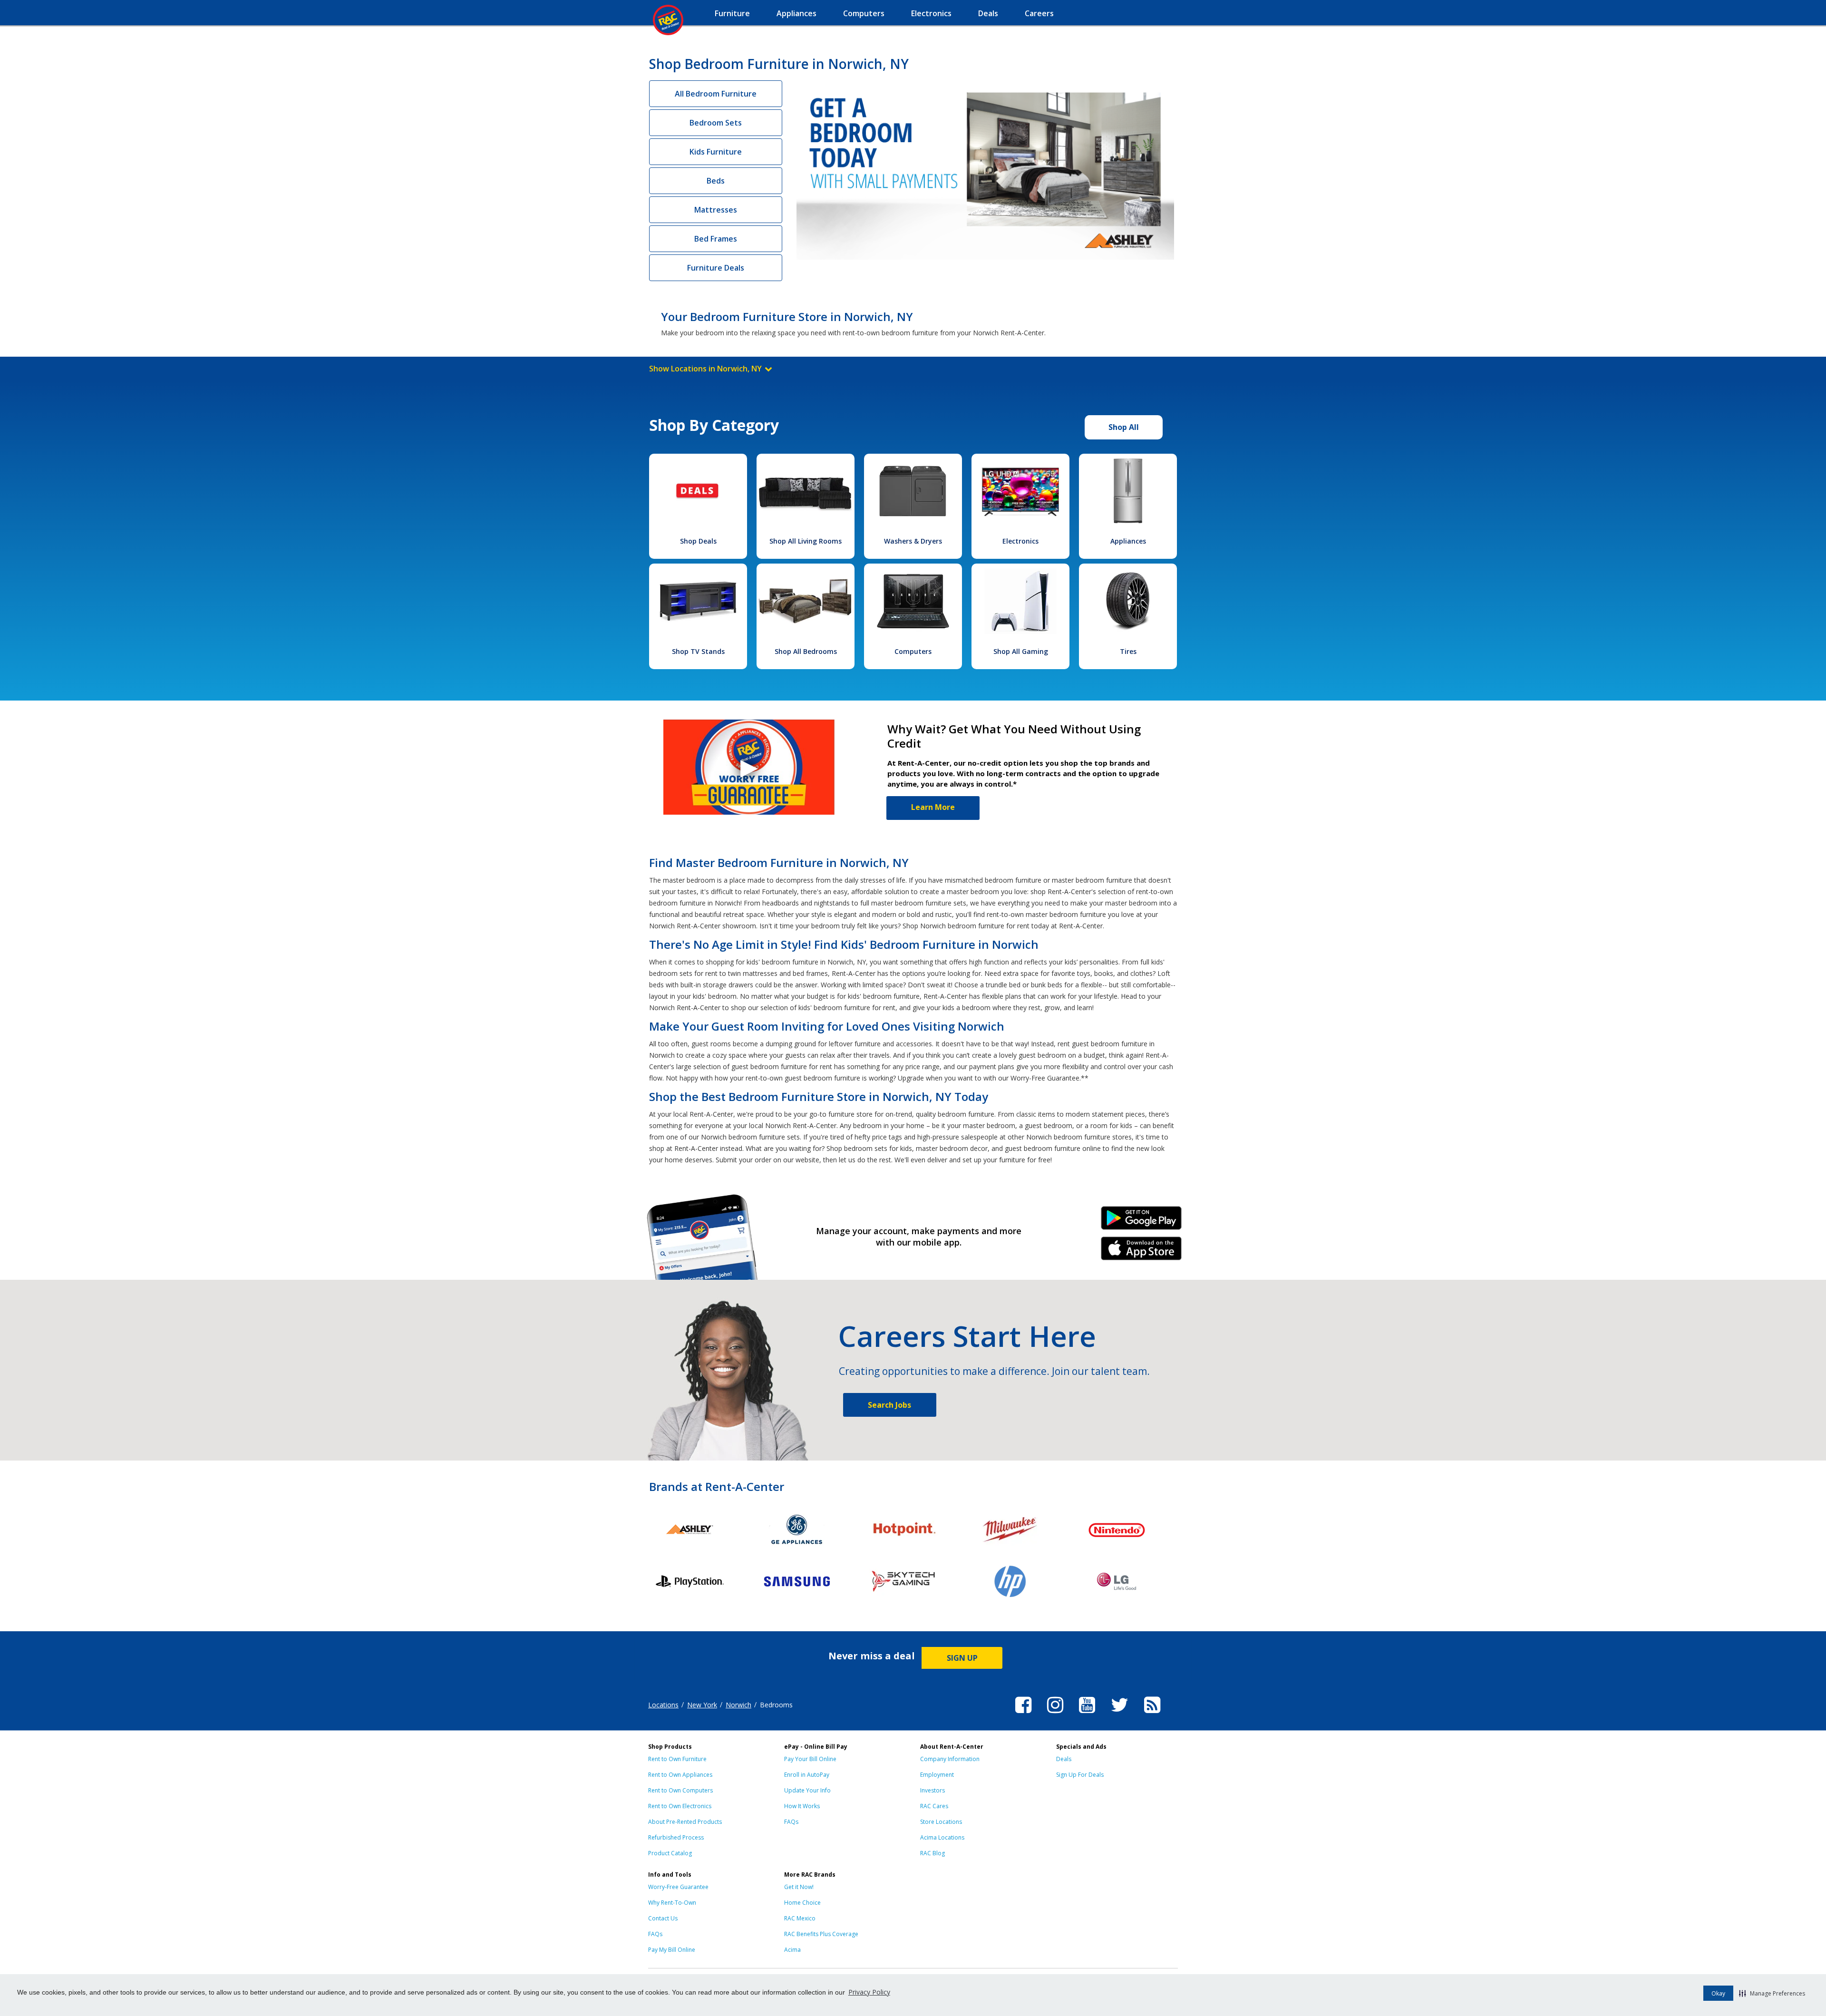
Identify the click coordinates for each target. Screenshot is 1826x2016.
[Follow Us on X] (1120, 1714)
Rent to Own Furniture (677, 1759)
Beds (716, 181)
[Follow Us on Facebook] (1023, 1714)
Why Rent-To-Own (672, 1903)
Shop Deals (698, 541)
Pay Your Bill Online (810, 1759)
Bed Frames (716, 239)
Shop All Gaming (1021, 651)
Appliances (1128, 541)
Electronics (1020, 541)
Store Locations (941, 1822)
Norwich (738, 1705)
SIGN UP (962, 1658)
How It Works (802, 1806)
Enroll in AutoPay (807, 1775)
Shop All (1124, 427)
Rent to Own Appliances (680, 1775)
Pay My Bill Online (672, 1950)
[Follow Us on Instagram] (1055, 1714)
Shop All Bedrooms (806, 651)
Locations (663, 1705)
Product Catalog (670, 1853)
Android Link (1141, 1221)
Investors (932, 1790)
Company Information (950, 1759)
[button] (1772, 1993)
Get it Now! (799, 1887)
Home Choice (802, 1903)
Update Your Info (807, 1790)
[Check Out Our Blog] (1152, 1714)
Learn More (933, 807)
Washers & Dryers (913, 541)
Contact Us (663, 1918)
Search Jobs (889, 1405)
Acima (792, 1950)
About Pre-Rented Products (685, 1822)
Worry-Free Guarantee (678, 1887)
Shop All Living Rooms (806, 541)
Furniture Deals (716, 268)
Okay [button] (1718, 1993)
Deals (1064, 1759)
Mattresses (716, 210)
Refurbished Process (676, 1837)
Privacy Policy (869, 1992)
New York (702, 1705)
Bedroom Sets (716, 123)
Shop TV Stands (698, 651)
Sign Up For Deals (1080, 1775)
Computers (913, 651)
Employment (937, 1775)
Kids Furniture (716, 152)
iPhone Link (1141, 1252)
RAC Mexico (800, 1918)
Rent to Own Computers (680, 1790)
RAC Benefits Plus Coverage (821, 1934)
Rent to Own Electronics (680, 1806)
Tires (1128, 651)
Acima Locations (942, 1837)
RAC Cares (934, 1806)
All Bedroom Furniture (716, 94)
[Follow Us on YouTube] (1087, 1714)
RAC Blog (932, 1853)
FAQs (791, 1822)
